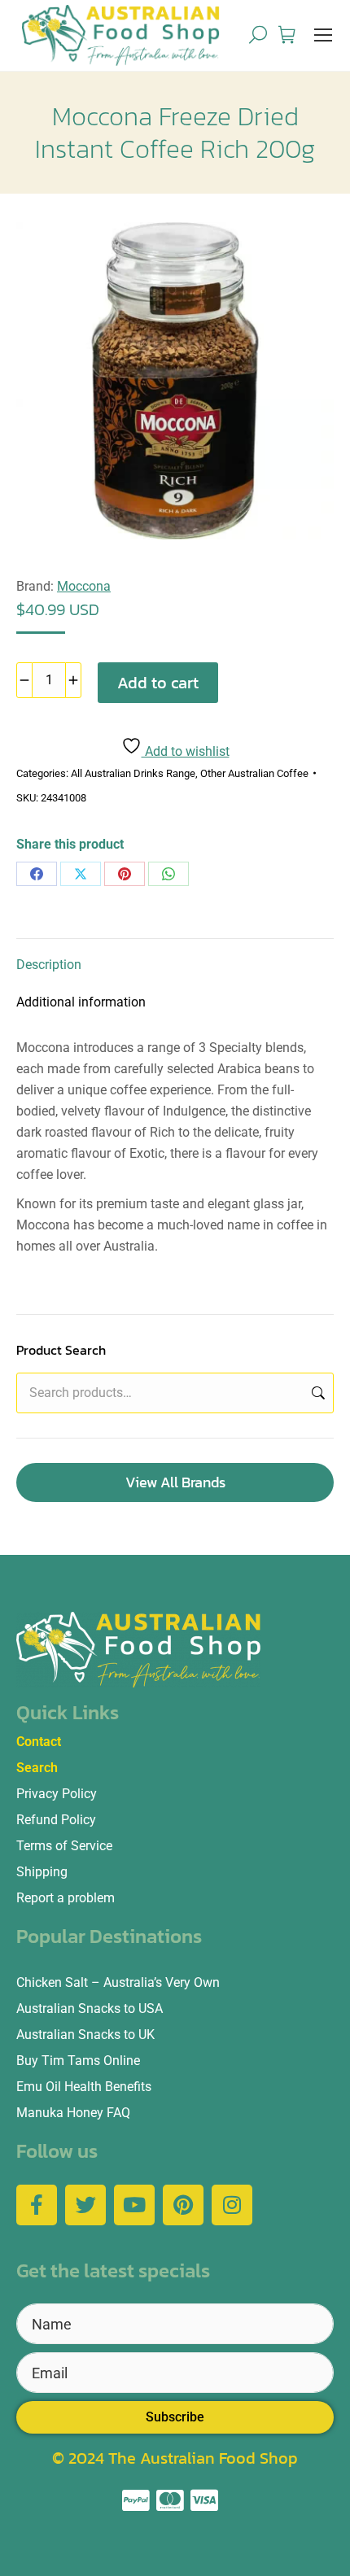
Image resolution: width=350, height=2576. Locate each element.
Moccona (84, 586)
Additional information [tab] (81, 1002)
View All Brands (175, 1482)
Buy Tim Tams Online (78, 2061)
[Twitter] (85, 2205)
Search (317, 1393)
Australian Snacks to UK (85, 2035)
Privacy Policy (57, 1794)
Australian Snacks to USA (90, 2008)
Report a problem (66, 1898)
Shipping (42, 1872)
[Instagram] (232, 2205)
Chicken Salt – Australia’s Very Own (118, 1982)
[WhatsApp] (168, 874)
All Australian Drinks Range (133, 773)
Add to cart (158, 683)
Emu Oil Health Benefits (84, 2087)
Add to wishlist (186, 751)
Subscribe (175, 2417)
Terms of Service (64, 1846)
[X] (81, 874)
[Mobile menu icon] (323, 35)
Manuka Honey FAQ (73, 2113)
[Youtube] (134, 2205)
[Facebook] (37, 874)
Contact (39, 1742)
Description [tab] (49, 965)
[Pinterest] (125, 874)
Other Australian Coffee (254, 773)
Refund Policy (56, 1820)
